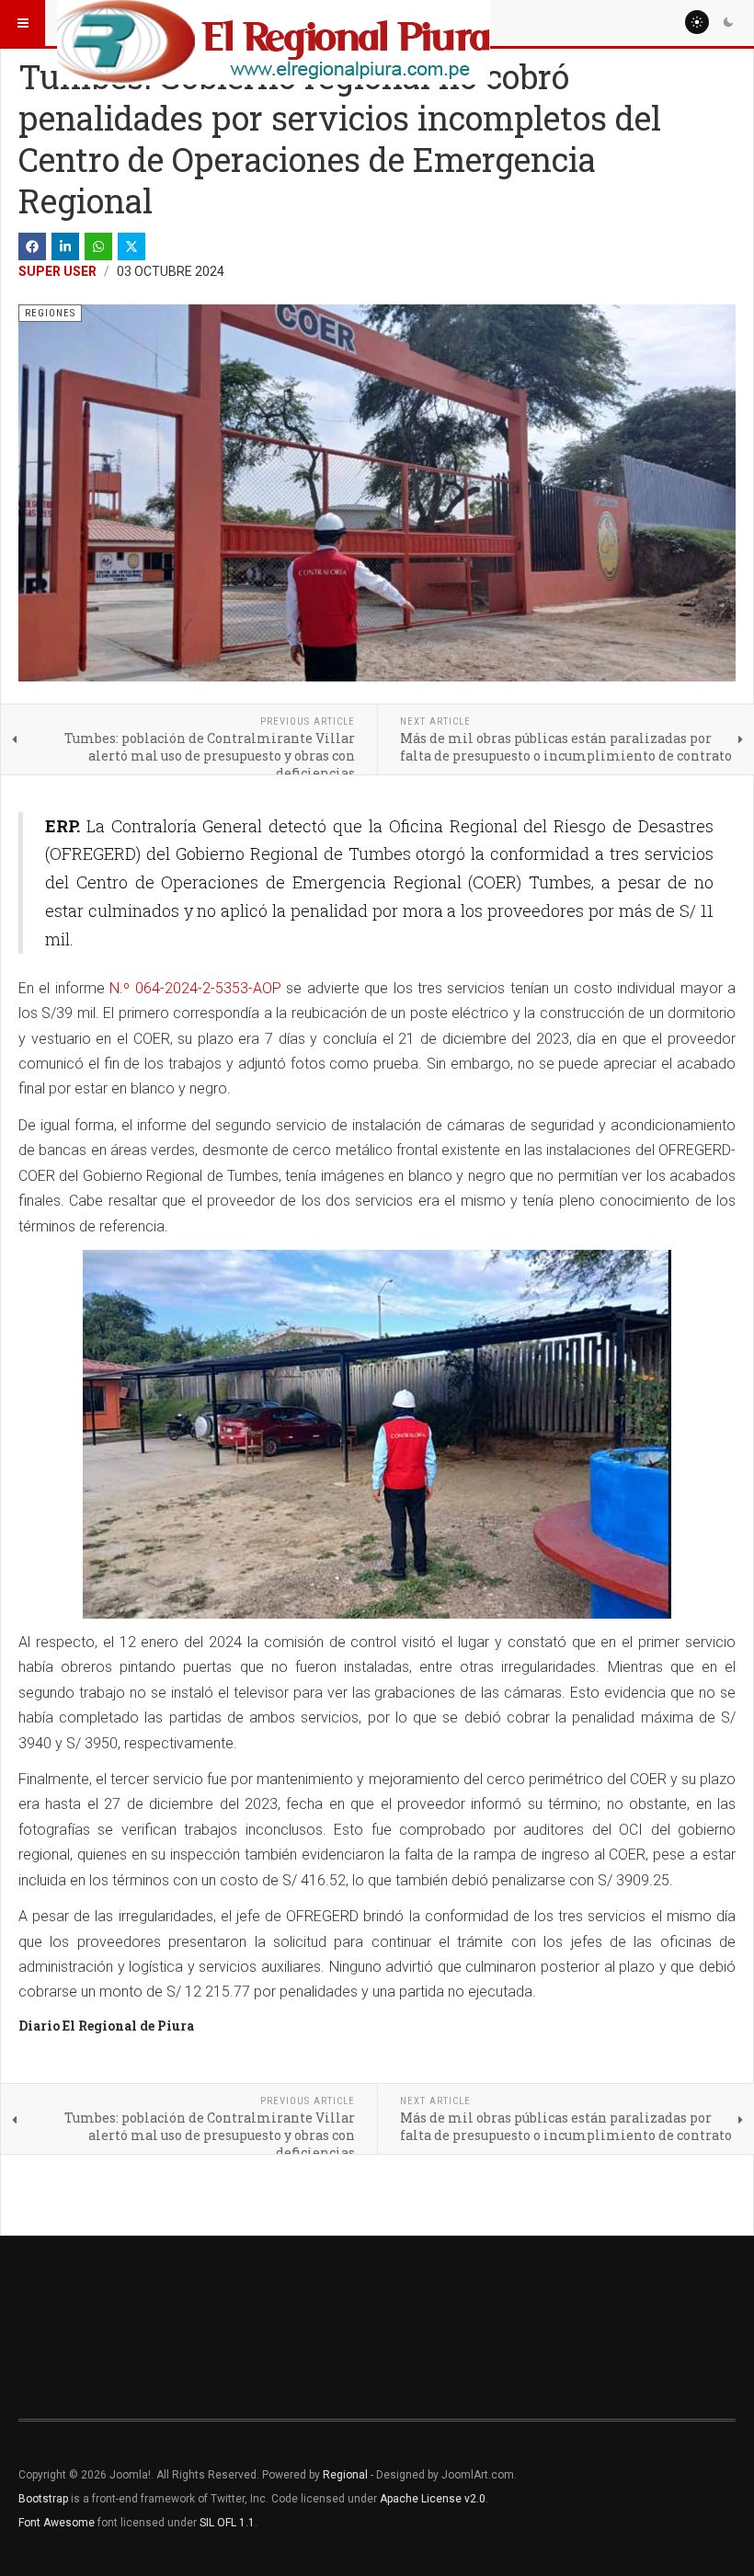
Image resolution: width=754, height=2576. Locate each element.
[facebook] (32, 246)
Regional (345, 2475)
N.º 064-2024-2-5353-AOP (195, 988)
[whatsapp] (98, 246)
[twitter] (131, 246)
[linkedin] (65, 246)
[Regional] (274, 23)
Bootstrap (43, 2499)
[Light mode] (697, 22)
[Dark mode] (728, 22)
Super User (57, 271)
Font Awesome (57, 2523)
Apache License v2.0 (433, 2499)
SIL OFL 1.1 (227, 2523)
